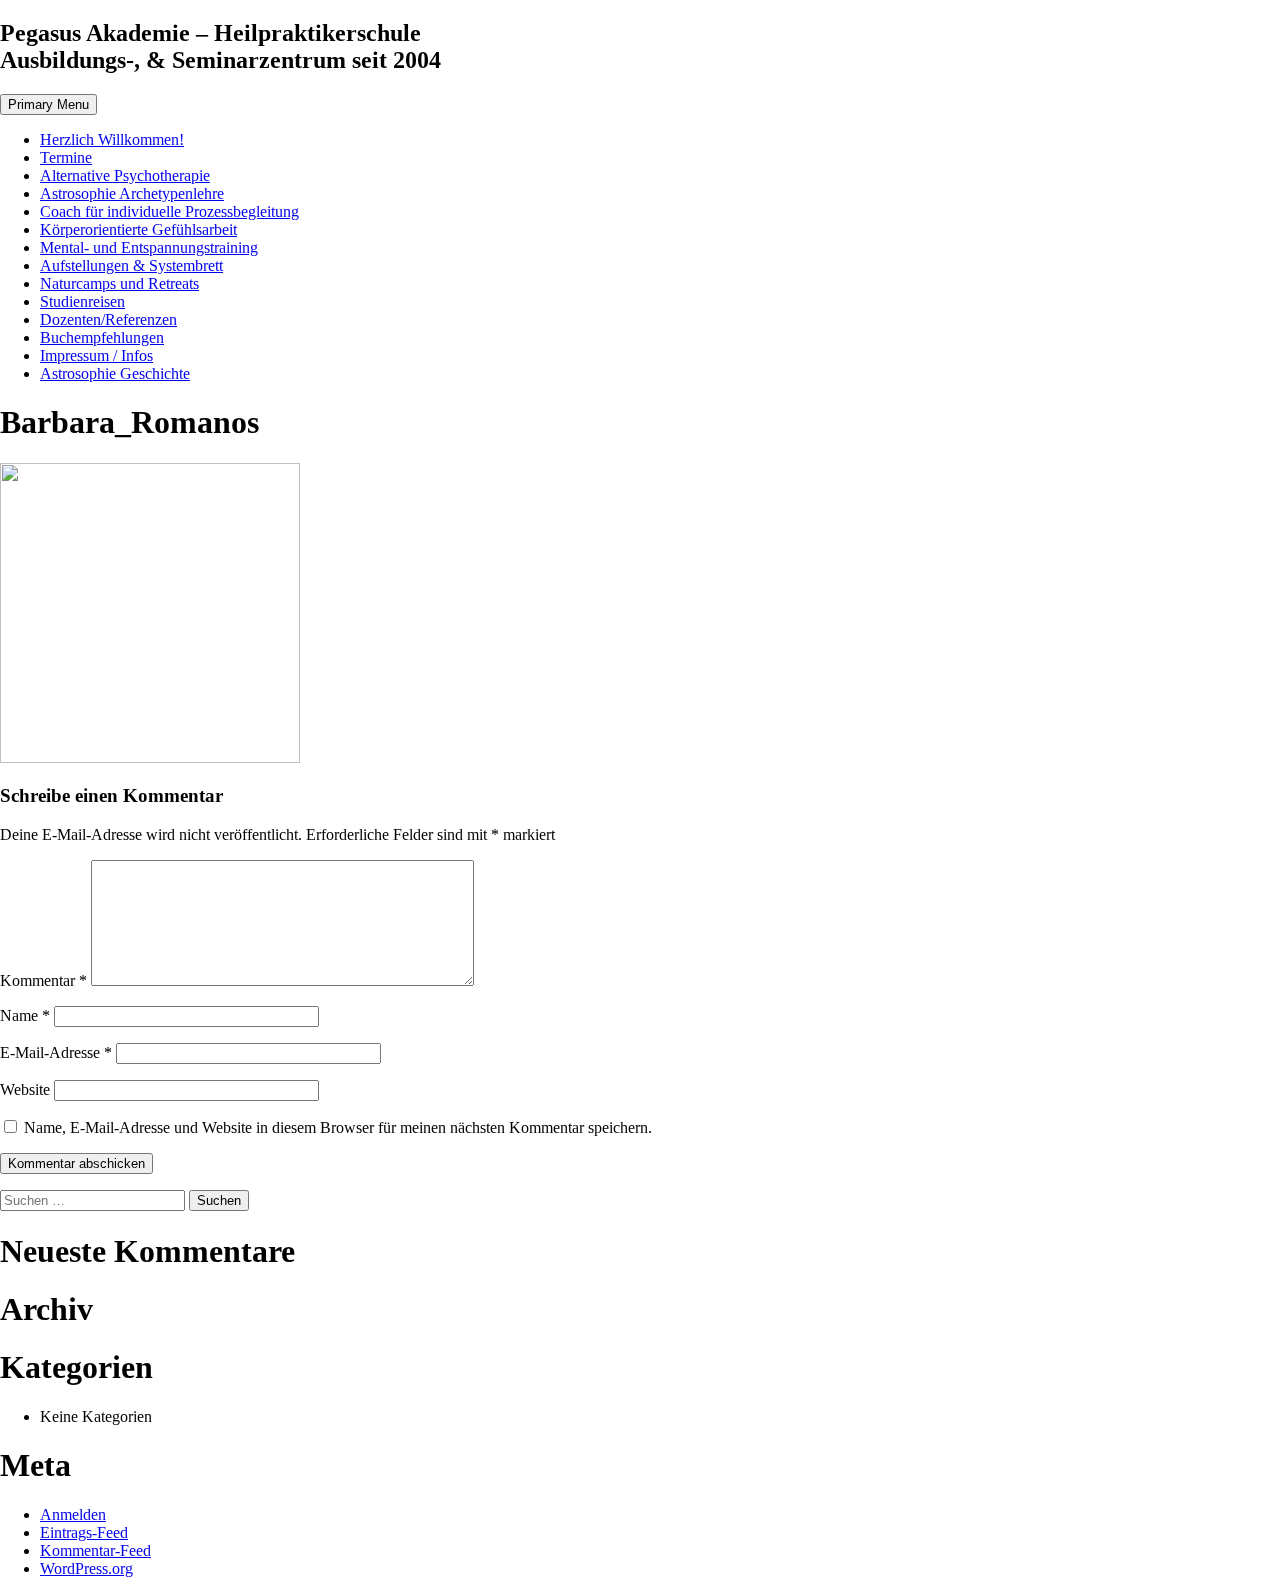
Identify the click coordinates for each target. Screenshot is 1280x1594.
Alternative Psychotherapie (125, 175)
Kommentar (43, 980)
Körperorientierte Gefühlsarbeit (138, 229)
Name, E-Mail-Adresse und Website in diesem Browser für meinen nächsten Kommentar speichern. (338, 1127)
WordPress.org (86, 1568)
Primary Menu (48, 104)
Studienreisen (82, 301)
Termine (66, 157)
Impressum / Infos (96, 355)
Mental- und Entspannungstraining (149, 247)
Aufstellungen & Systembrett (131, 265)
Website (25, 1089)
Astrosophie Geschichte (115, 373)
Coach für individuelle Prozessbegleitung (169, 211)
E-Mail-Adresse (56, 1052)
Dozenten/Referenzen (108, 319)
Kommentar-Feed (95, 1550)
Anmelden (73, 1514)
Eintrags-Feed (84, 1532)
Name (25, 1015)
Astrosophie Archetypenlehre (132, 193)
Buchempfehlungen (102, 337)
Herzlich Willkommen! (112, 139)
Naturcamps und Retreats (119, 283)
